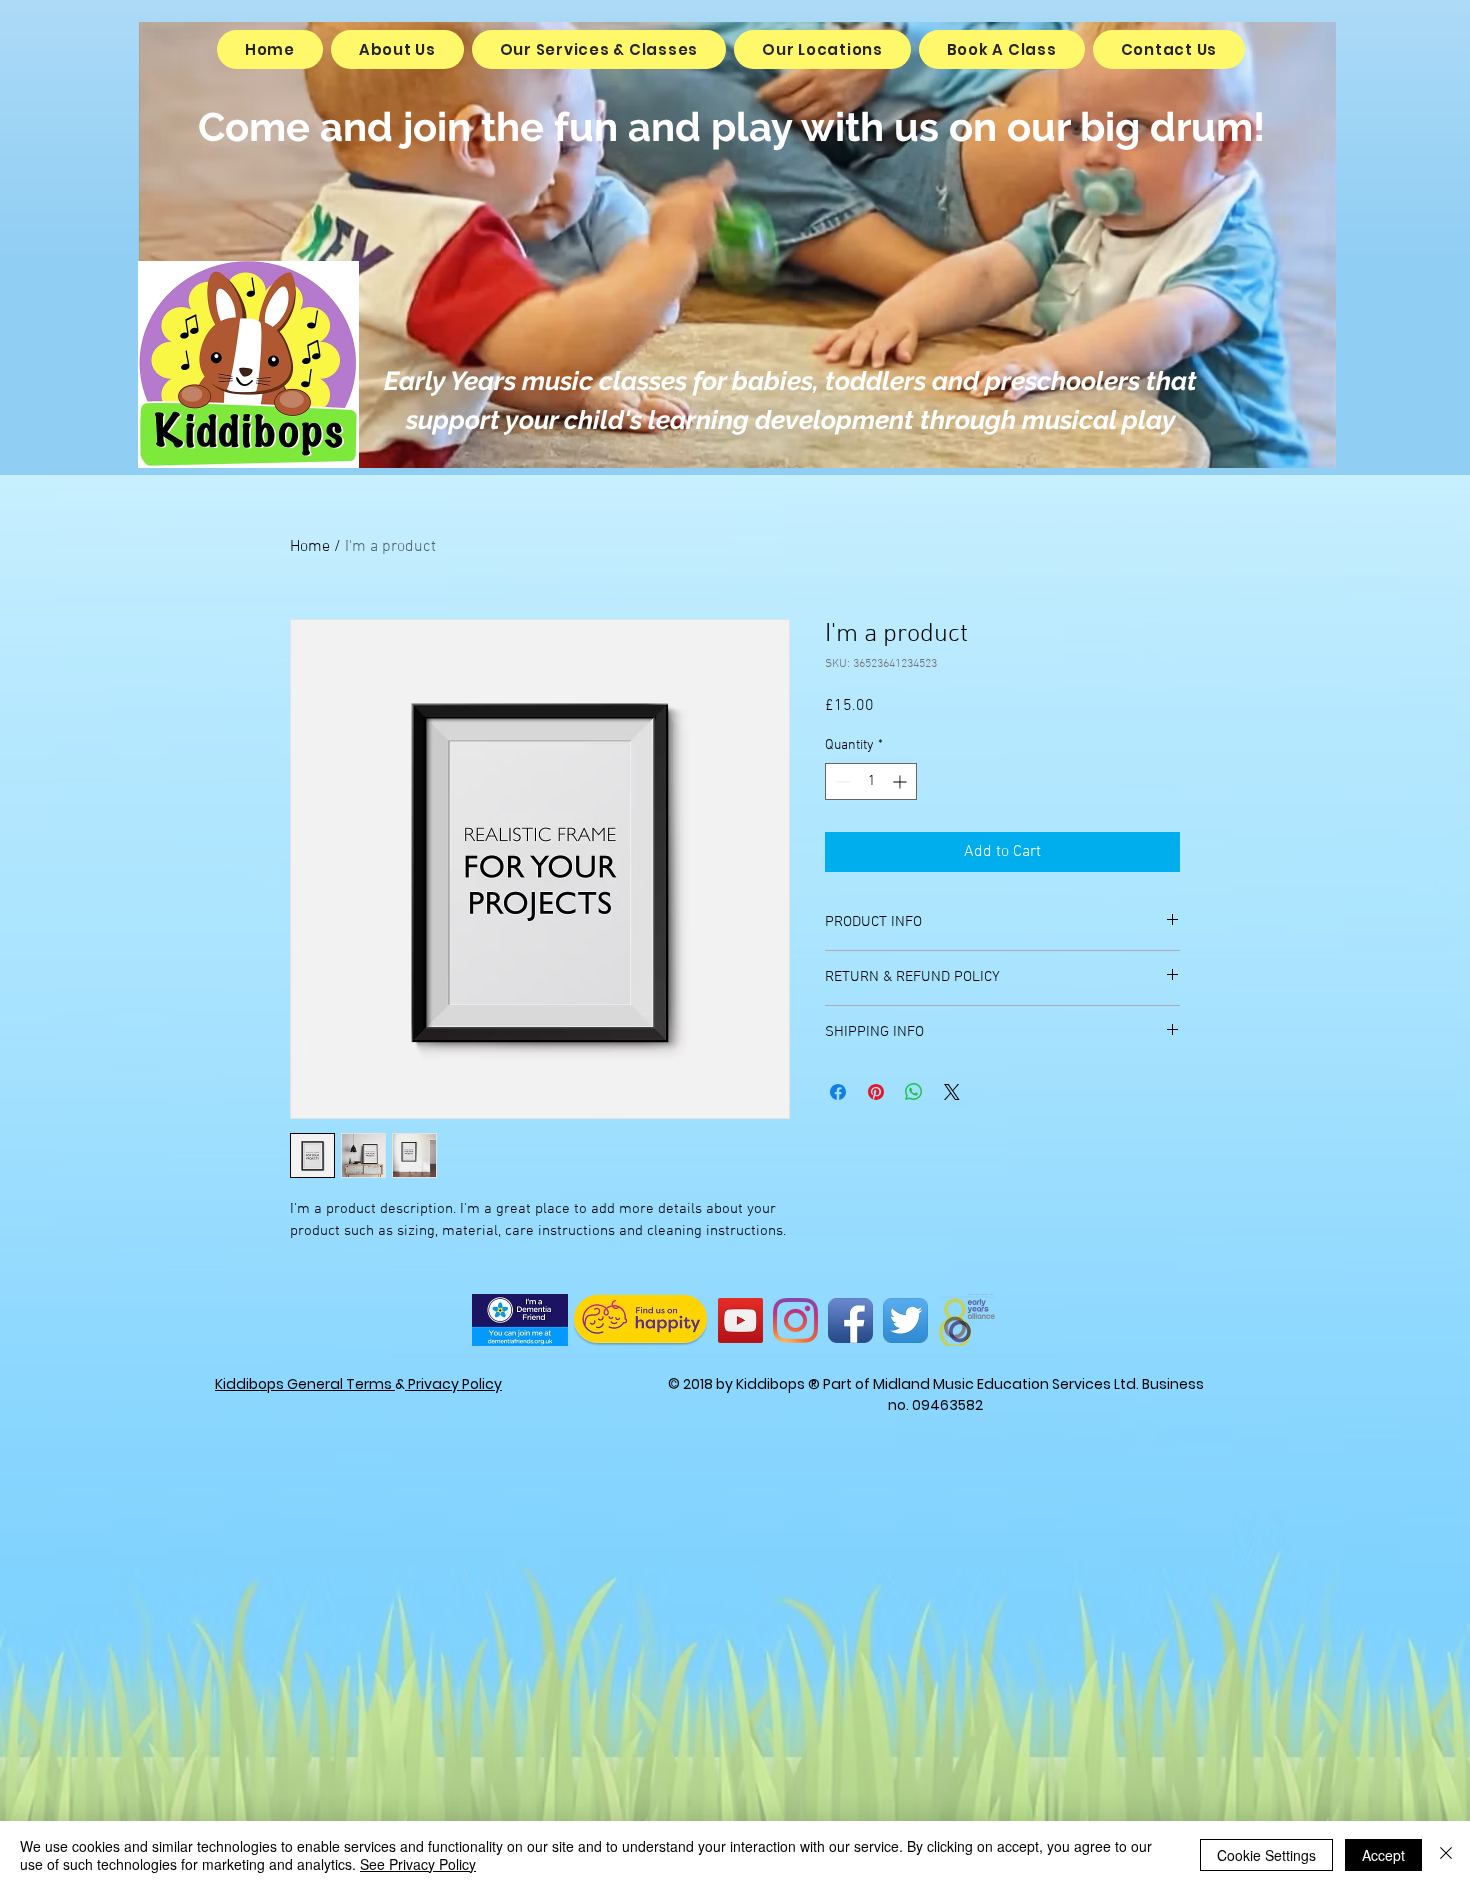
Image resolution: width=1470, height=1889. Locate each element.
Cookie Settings (1266, 1855)
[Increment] (901, 781)
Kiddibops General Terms (305, 1384)
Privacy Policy (453, 1384)
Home (310, 547)
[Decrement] (840, 781)
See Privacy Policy (418, 1864)
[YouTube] (740, 1320)
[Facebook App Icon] (850, 1320)
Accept (1383, 1855)
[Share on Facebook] (838, 1092)
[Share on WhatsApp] (914, 1092)
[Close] (1446, 1855)
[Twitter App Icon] (905, 1320)
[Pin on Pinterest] (876, 1092)
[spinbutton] (871, 781)
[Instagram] (795, 1320)
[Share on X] (952, 1092)
